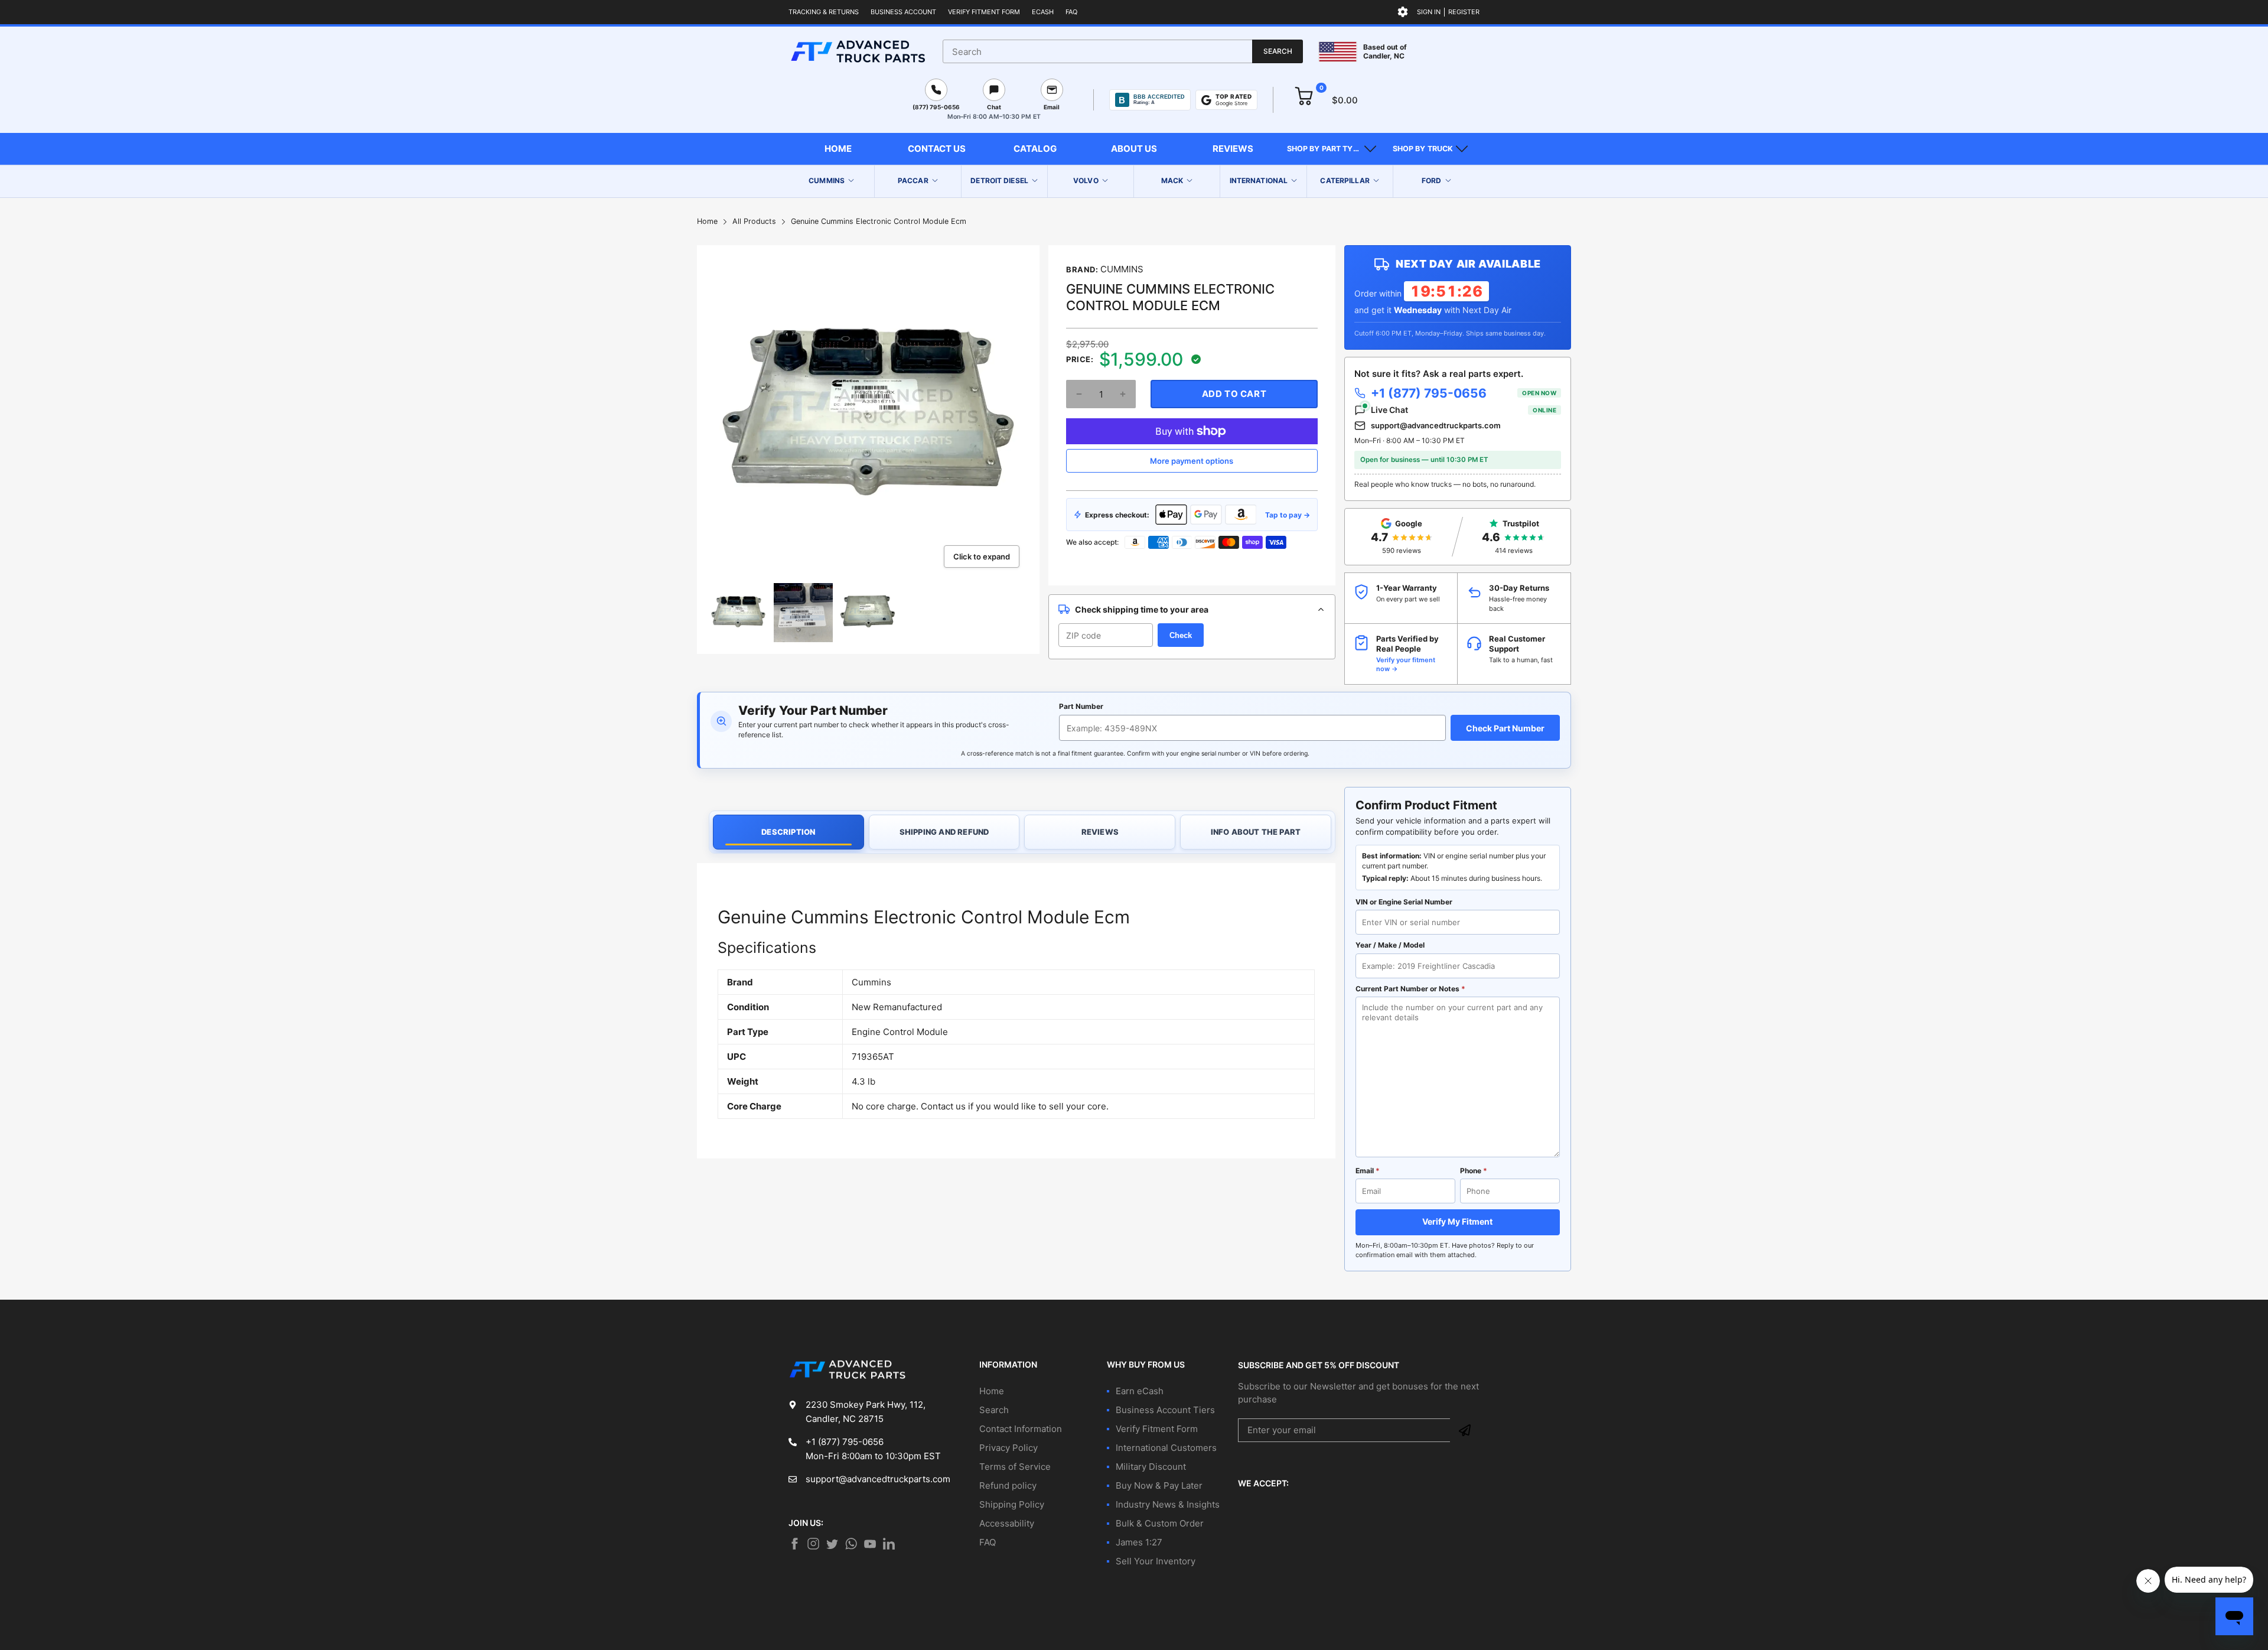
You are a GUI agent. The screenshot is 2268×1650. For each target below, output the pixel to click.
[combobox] (1123, 51)
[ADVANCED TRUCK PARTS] (858, 51)
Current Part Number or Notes (1410, 989)
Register (1464, 12)
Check (1181, 635)
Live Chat (1464, 410)
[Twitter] (813, 1544)
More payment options (1192, 461)
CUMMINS (1122, 269)
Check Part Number (1505, 728)
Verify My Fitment (1457, 1221)
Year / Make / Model (1390, 945)
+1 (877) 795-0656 (1464, 393)
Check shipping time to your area (1142, 609)
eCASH (1043, 12)
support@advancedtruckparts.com (1436, 425)
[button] (1332, 149)
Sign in (1429, 12)
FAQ (1071, 12)
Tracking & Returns (824, 12)
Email (1368, 1171)
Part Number (1081, 706)
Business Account (903, 12)
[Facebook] (794, 1544)
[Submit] (1465, 1430)
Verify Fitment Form (984, 12)
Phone (1474, 1171)
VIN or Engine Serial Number (1404, 902)
